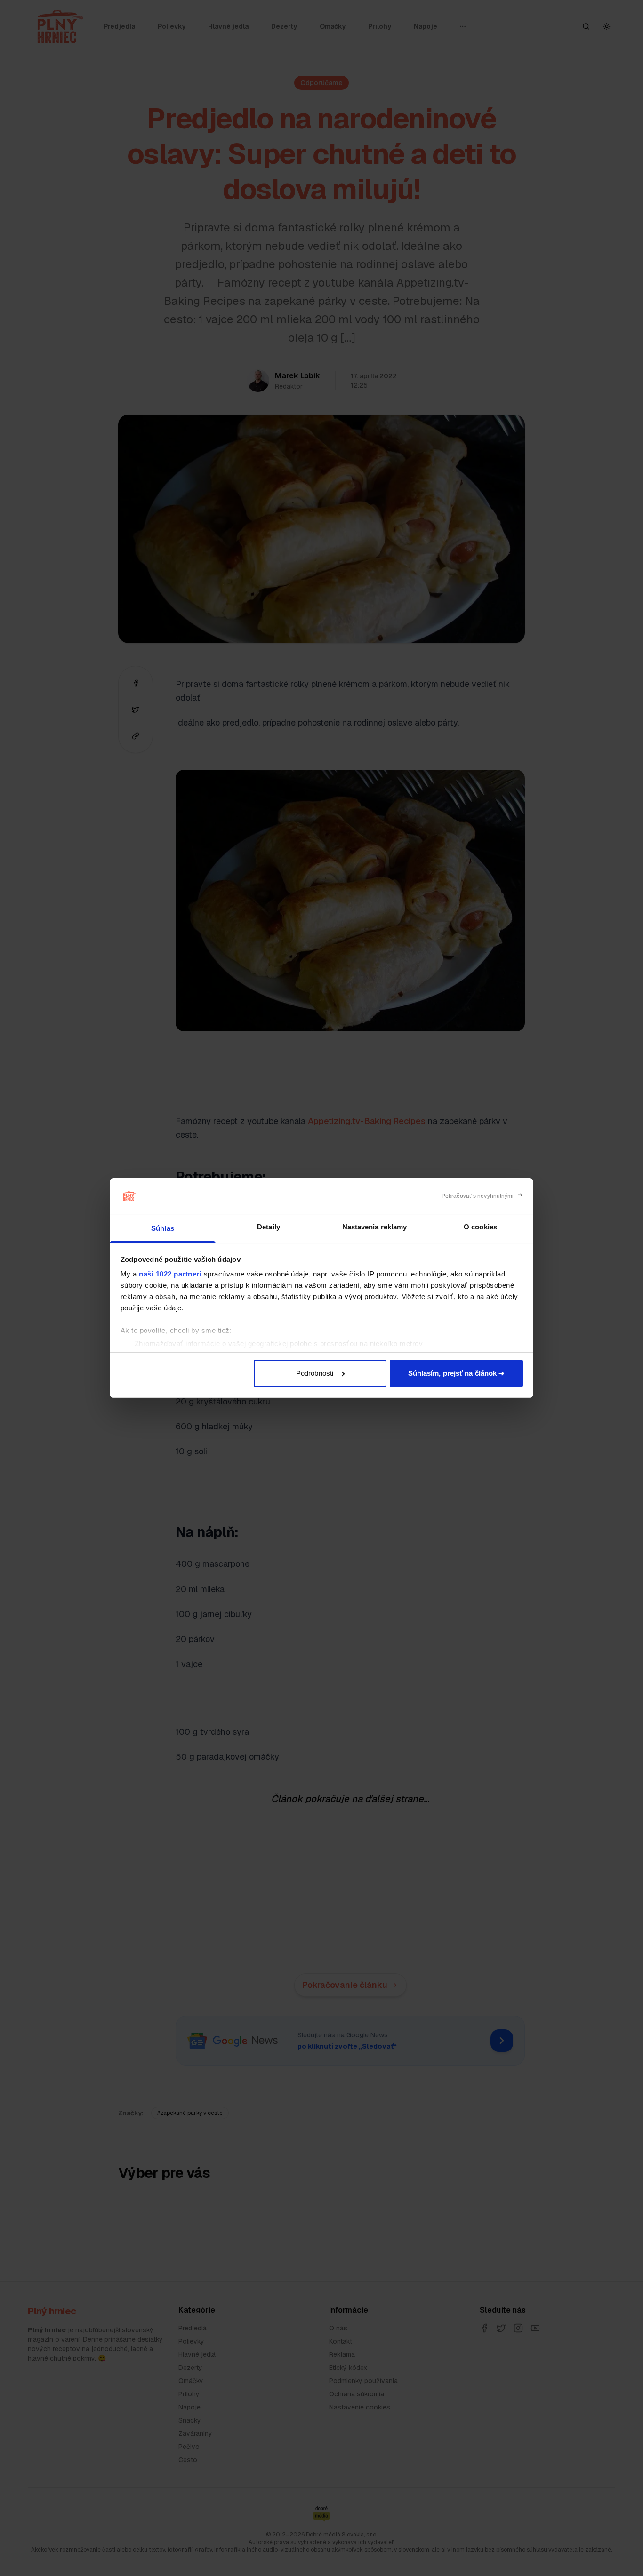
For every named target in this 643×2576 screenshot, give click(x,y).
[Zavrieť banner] (482, 1196)
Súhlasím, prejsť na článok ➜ (457, 1373)
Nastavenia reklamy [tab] (375, 1227)
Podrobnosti (315, 1373)
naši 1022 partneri (170, 1274)
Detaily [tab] (269, 1227)
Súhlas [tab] (163, 1228)
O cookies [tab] (480, 1227)
